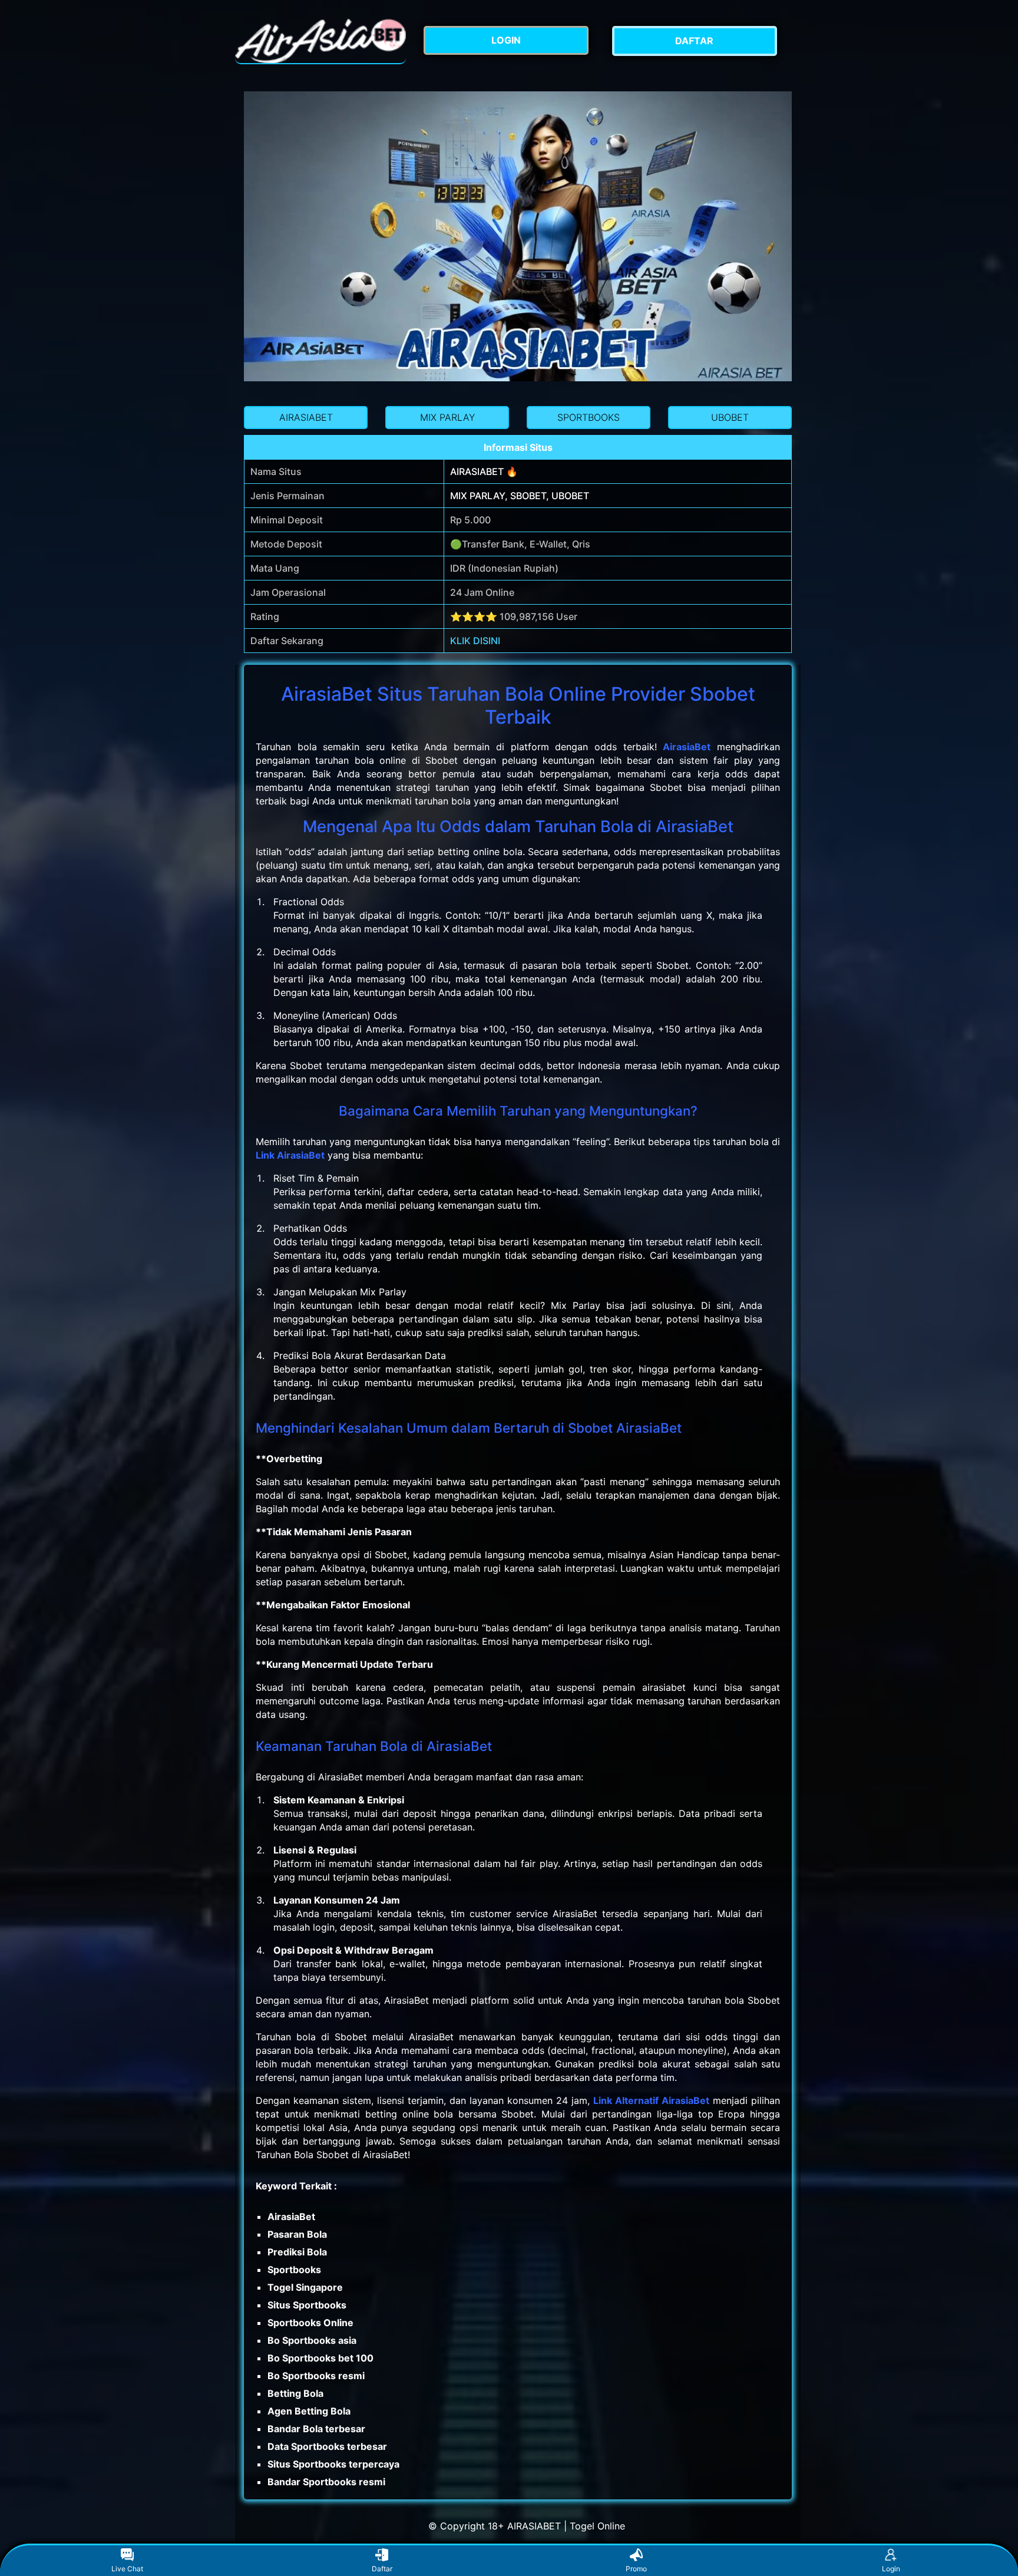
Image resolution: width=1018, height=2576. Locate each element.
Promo (636, 2569)
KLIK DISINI (475, 641)
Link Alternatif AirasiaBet (651, 2100)
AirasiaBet (687, 747)
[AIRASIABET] (320, 41)
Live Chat (127, 2569)
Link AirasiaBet (290, 1155)
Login (891, 2569)
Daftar (382, 2569)
